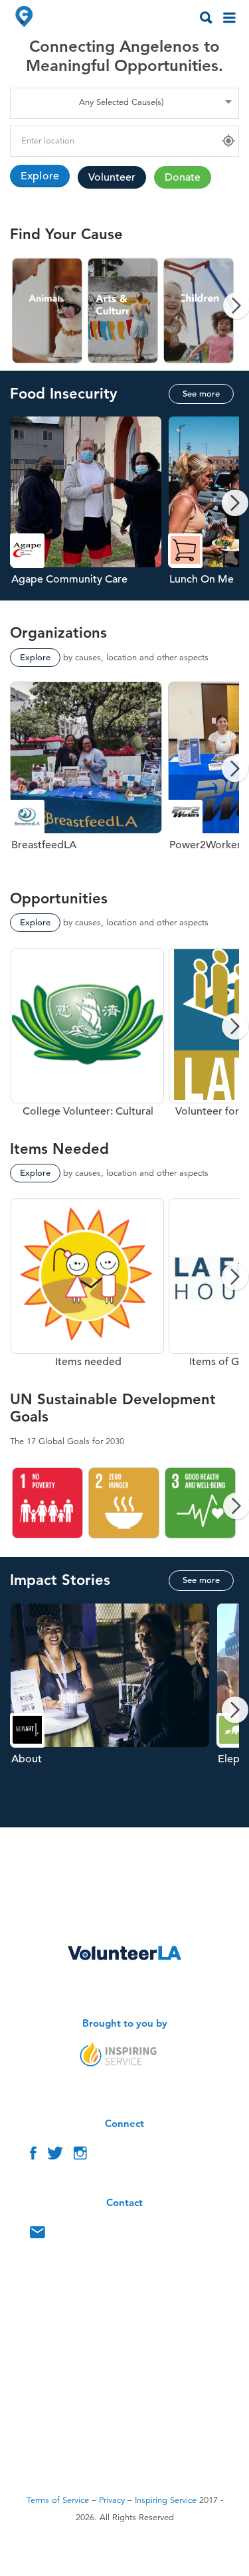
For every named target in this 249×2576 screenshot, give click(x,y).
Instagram (80, 2156)
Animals (48, 311)
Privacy (112, 2500)
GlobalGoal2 (124, 1503)
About (113, 1715)
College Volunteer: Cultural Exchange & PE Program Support (87, 1032)
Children (199, 311)
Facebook (33, 2156)
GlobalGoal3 (201, 1503)
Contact (38, 2235)
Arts (124, 311)
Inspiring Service (166, 2500)
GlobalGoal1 (48, 1503)
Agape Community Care (89, 508)
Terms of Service (58, 2500)
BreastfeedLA (89, 774)
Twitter (55, 2156)
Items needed (87, 1282)
